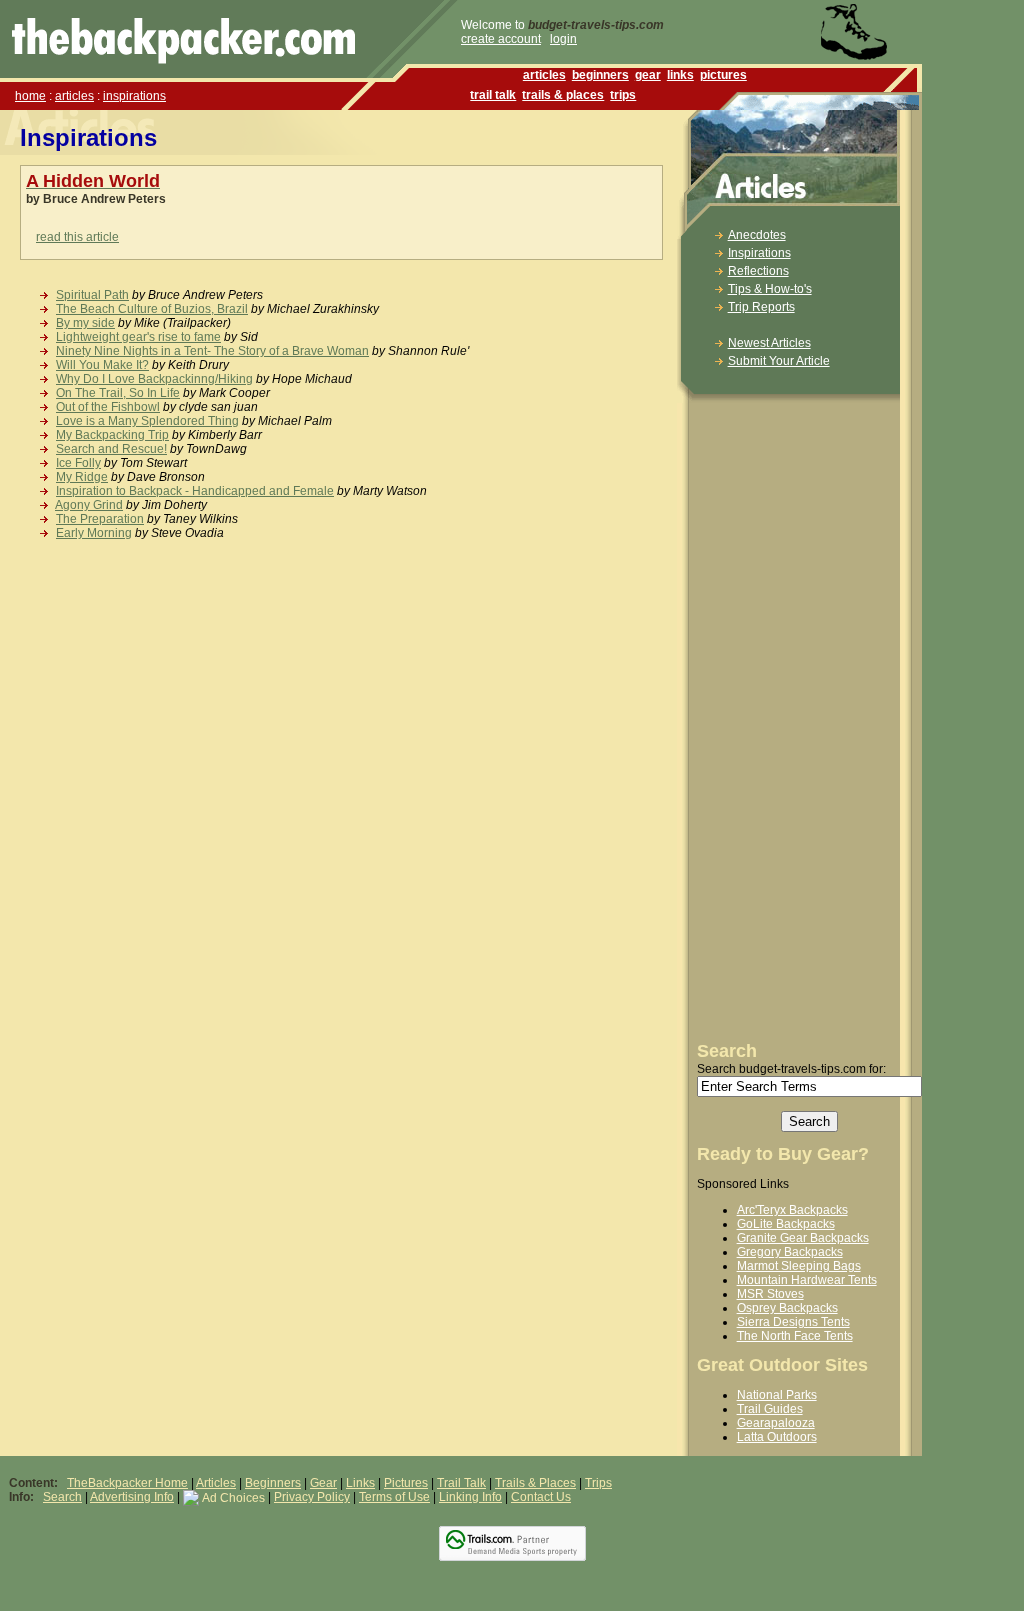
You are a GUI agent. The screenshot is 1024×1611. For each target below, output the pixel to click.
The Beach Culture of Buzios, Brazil (152, 309)
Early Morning (94, 533)
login (563, 39)
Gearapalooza (776, 1423)
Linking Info (470, 1497)
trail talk (493, 95)
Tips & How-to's (770, 289)
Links (360, 1483)
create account (501, 39)
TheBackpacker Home (127, 1483)
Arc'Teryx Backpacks (792, 1210)
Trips (598, 1483)
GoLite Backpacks (786, 1224)
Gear (323, 1483)
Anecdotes (757, 235)
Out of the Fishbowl (108, 407)
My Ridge (82, 477)
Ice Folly (78, 463)
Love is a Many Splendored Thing (147, 421)
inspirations (134, 96)
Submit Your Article (779, 361)
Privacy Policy (312, 1497)
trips (623, 95)
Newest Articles (769, 343)
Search (62, 1497)
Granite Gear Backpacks (803, 1238)
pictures (723, 75)
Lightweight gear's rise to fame (138, 337)
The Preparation (100, 519)
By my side (85, 323)
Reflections (758, 271)
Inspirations (759, 253)
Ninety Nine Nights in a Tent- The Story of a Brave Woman (212, 351)
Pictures (406, 1483)
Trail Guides (770, 1409)
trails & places (563, 95)
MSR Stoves (770, 1294)
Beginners (273, 1483)
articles (74, 96)
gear (648, 75)
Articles (216, 1483)
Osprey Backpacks (787, 1308)
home (30, 96)
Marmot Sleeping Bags (799, 1266)
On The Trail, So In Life (118, 393)
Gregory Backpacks (790, 1252)
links (680, 75)
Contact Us (541, 1497)
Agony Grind (89, 505)
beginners (600, 75)
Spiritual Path (92, 295)
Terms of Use (394, 1497)
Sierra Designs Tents (793, 1322)
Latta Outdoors (777, 1437)
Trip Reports (761, 307)
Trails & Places (535, 1483)
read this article (77, 237)
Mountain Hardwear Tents (807, 1280)
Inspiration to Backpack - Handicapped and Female (195, 491)
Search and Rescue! (111, 449)
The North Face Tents (795, 1336)
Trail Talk (461, 1483)
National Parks (777, 1395)
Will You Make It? (102, 365)
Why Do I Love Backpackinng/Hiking (154, 379)
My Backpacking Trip (112, 435)
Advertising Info (132, 1497)
